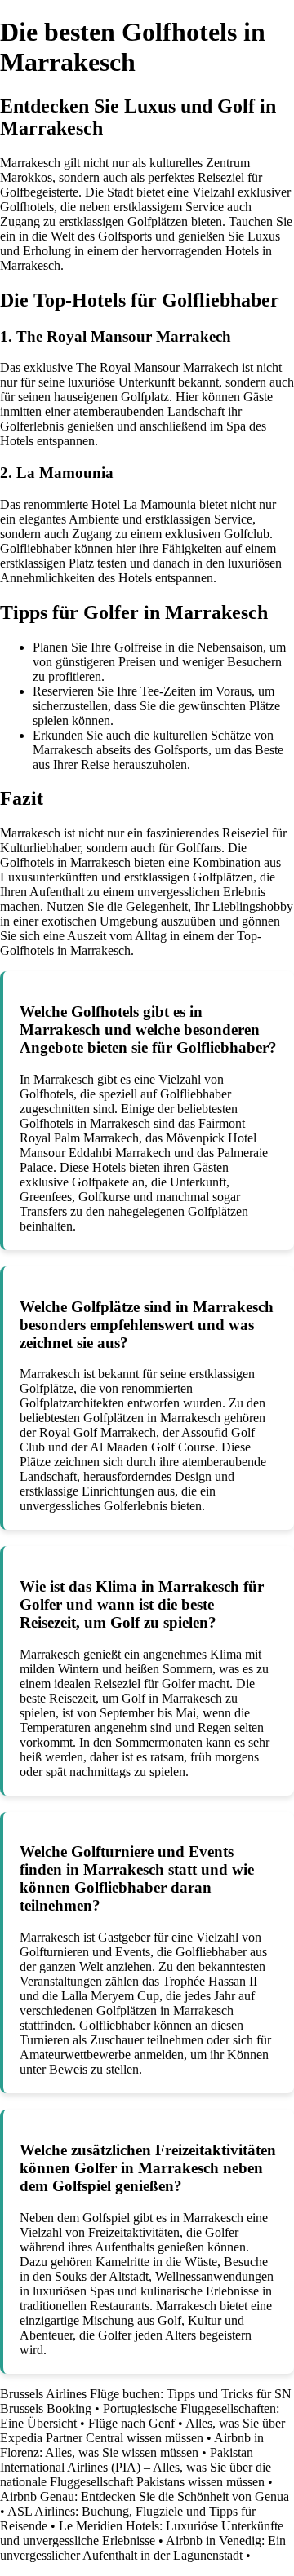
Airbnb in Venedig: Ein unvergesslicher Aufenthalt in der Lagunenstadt (143, 2548)
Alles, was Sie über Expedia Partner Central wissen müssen (143, 2430)
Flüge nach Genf (131, 2423)
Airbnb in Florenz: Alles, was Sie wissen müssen (132, 2445)
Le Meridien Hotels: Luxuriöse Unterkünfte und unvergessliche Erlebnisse (142, 2533)
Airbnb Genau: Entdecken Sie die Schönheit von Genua (145, 2496)
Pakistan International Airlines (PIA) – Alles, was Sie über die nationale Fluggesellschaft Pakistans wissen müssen (136, 2467)
